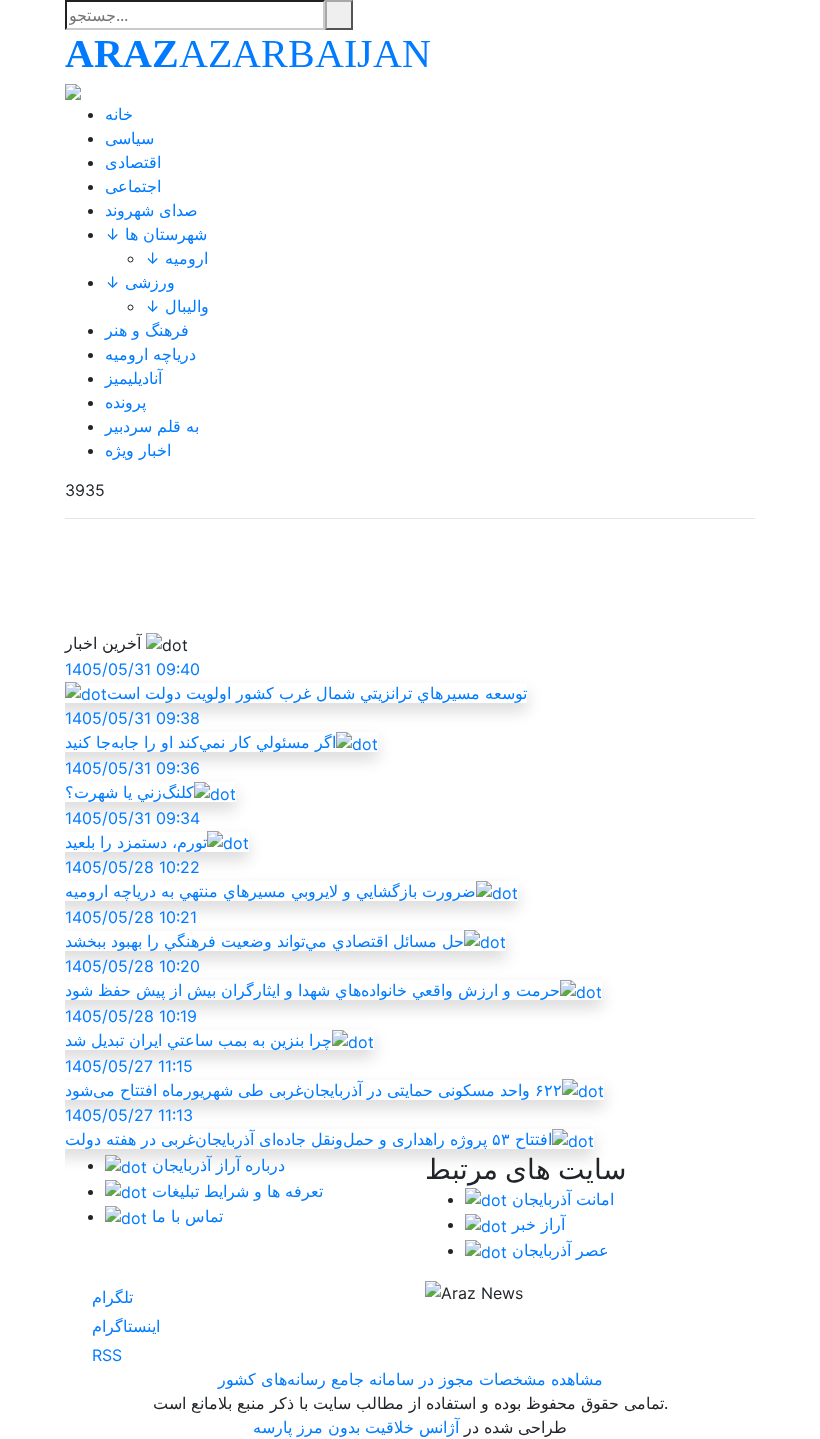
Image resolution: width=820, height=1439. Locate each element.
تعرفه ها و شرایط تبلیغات (235, 1191)
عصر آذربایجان (558, 1250)
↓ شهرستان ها (156, 234)
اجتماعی (133, 186)
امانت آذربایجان (560, 1199)
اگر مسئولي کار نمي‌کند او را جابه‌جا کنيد (200, 730)
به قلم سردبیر (152, 426)
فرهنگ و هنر (147, 330)
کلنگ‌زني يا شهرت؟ (132, 780)
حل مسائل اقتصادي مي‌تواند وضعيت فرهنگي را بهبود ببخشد (264, 929)
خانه (119, 114)
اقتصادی (133, 162)
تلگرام (110, 1297)
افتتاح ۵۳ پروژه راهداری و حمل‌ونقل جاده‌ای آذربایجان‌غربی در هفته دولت (308, 1127)
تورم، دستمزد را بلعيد (136, 830)
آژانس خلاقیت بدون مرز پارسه (356, 1427)
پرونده (125, 402)
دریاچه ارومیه (150, 354)
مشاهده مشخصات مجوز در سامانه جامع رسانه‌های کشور (410, 1379)
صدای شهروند (151, 210)
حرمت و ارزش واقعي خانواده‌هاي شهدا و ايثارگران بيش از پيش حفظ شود (312, 978)
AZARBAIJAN (248, 53)
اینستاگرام (123, 1326)
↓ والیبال (177, 306)
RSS (104, 1355)
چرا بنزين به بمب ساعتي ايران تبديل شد (198, 1028)
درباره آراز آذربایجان (216, 1165)
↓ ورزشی (140, 282)
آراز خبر (536, 1224)
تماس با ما (185, 1216)
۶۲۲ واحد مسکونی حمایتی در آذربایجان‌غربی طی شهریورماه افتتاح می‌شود (313, 1078)
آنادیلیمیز (133, 378)
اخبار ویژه (138, 450)
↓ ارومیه (176, 258)
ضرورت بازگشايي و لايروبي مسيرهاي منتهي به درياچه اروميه (270, 879)
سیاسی (129, 138)
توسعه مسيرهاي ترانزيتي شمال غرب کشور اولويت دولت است (296, 681)
